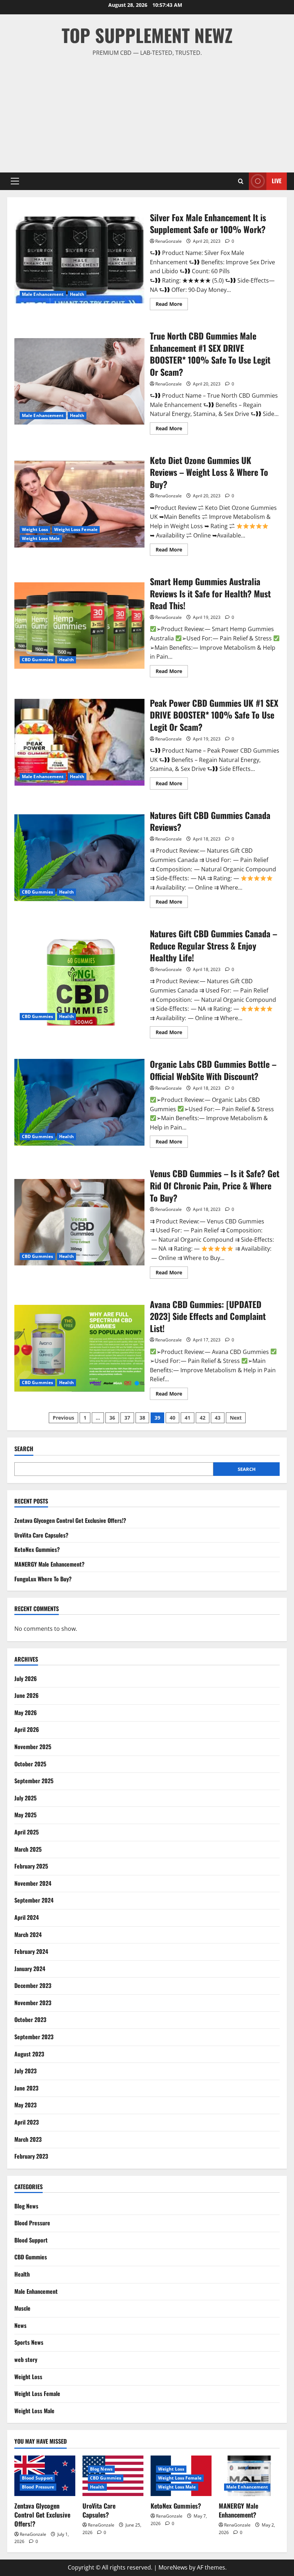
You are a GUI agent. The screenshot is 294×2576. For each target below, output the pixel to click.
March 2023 (28, 2139)
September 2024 (34, 1900)
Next (236, 1418)
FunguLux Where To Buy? (43, 1579)
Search (24, 1449)
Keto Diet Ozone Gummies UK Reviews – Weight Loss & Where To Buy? (79, 504)
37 (127, 1418)
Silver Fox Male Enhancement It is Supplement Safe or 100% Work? (79, 260)
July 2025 (25, 1798)
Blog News (26, 2206)
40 (172, 1418)
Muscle (22, 2308)
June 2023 (26, 2088)
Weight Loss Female (76, 529)
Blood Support (31, 2240)
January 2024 (30, 1969)
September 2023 (34, 2037)
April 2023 (27, 2122)
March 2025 (28, 1849)
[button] (15, 181)
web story (26, 2359)
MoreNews (173, 2567)
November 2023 (33, 2003)
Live (277, 181)
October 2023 (30, 2019)
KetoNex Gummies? (37, 1549)
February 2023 (31, 2156)
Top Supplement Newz (147, 35)
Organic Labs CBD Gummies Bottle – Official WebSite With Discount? (79, 1102)
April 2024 (27, 1917)
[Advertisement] (147, 112)
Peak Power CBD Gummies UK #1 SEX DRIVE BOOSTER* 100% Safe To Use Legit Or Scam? (79, 742)
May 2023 (25, 2105)
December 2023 (33, 1985)
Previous (63, 1418)
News (20, 2325)
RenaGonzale (169, 241)
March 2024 (28, 1935)
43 (218, 1418)
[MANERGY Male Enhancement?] (249, 2476)
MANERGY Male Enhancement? (49, 1564)
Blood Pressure (32, 2223)
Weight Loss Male (41, 538)
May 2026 (26, 1713)
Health (77, 294)
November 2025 (33, 1747)
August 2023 (29, 2054)
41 (188, 1418)
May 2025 (25, 1815)
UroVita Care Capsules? (41, 1535)
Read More (172, 305)
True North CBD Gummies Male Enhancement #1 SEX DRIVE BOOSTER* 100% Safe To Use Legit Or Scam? (79, 382)
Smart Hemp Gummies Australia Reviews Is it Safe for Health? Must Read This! (79, 626)
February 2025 (31, 1866)
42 (203, 1418)
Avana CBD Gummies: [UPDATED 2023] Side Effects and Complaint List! (79, 1348)
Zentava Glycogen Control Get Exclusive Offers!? (70, 1520)
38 (142, 1418)
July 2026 (26, 1678)
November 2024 (33, 1883)
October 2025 (30, 1764)
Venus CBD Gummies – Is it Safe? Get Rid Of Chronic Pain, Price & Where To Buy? (79, 1222)
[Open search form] (241, 181)
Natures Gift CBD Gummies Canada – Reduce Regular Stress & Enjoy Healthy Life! (79, 982)
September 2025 (34, 1781)
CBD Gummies (37, 660)
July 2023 (25, 2071)
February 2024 (31, 1951)
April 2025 (27, 1832)
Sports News (29, 2342)
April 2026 (27, 1729)
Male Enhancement (43, 294)
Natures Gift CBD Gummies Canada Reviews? (79, 858)
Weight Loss (35, 529)
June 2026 (27, 1695)
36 (112, 1418)
